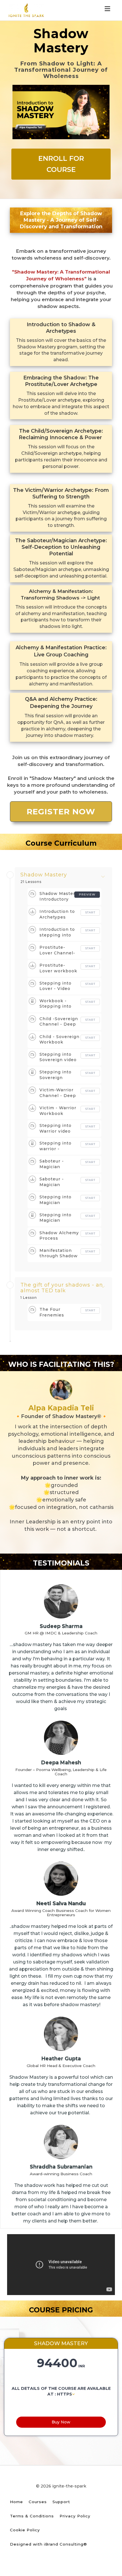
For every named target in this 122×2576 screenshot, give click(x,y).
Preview (87, 894)
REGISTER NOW (61, 812)
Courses (38, 2502)
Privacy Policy (75, 2516)
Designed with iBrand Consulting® (49, 2544)
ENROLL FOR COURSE (61, 164)
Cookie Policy (25, 2530)
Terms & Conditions (32, 2516)
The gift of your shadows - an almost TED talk (62, 1288)
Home (16, 2502)
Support (61, 2502)
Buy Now (61, 2422)
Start (90, 912)
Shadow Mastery (44, 875)
